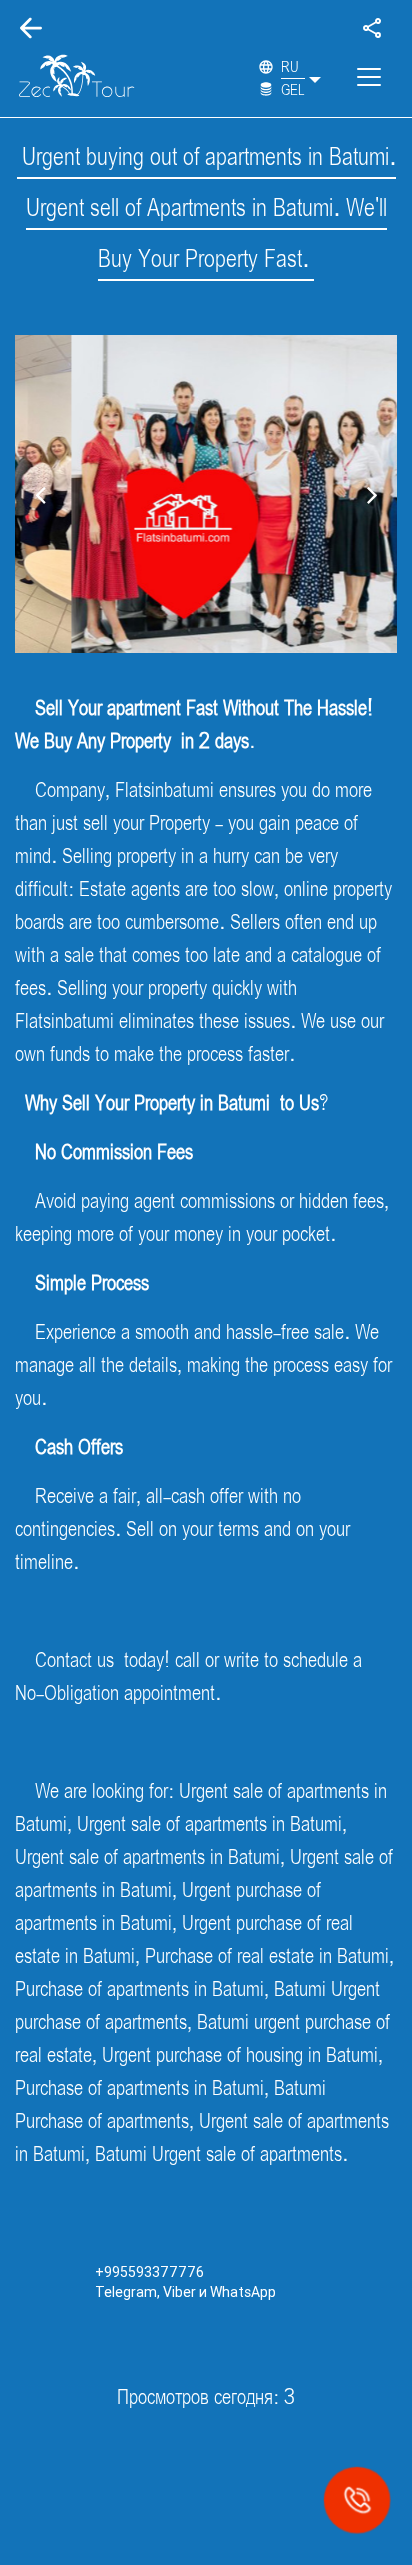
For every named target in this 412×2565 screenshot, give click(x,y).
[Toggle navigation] (369, 77)
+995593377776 (149, 2272)
